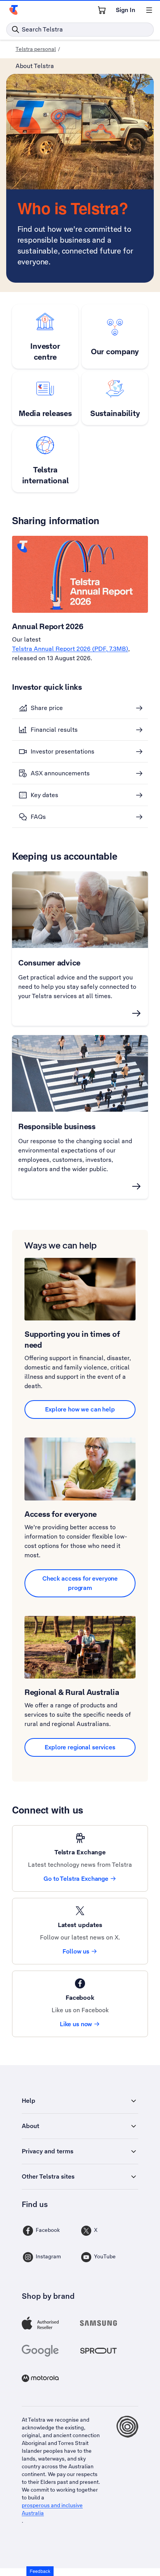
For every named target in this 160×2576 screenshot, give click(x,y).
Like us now (76, 2024)
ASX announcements (60, 773)
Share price (47, 708)
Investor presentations (63, 751)
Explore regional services (80, 1747)
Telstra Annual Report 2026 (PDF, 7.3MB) (70, 649)
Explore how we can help (80, 1409)
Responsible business (57, 1126)
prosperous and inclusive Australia (52, 2509)
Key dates (44, 795)
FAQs (38, 817)
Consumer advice (49, 963)
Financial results (54, 730)
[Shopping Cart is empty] (102, 10)
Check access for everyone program (80, 1583)
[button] (40, 2571)
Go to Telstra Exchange (76, 1879)
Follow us (76, 1951)
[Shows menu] (149, 10)
